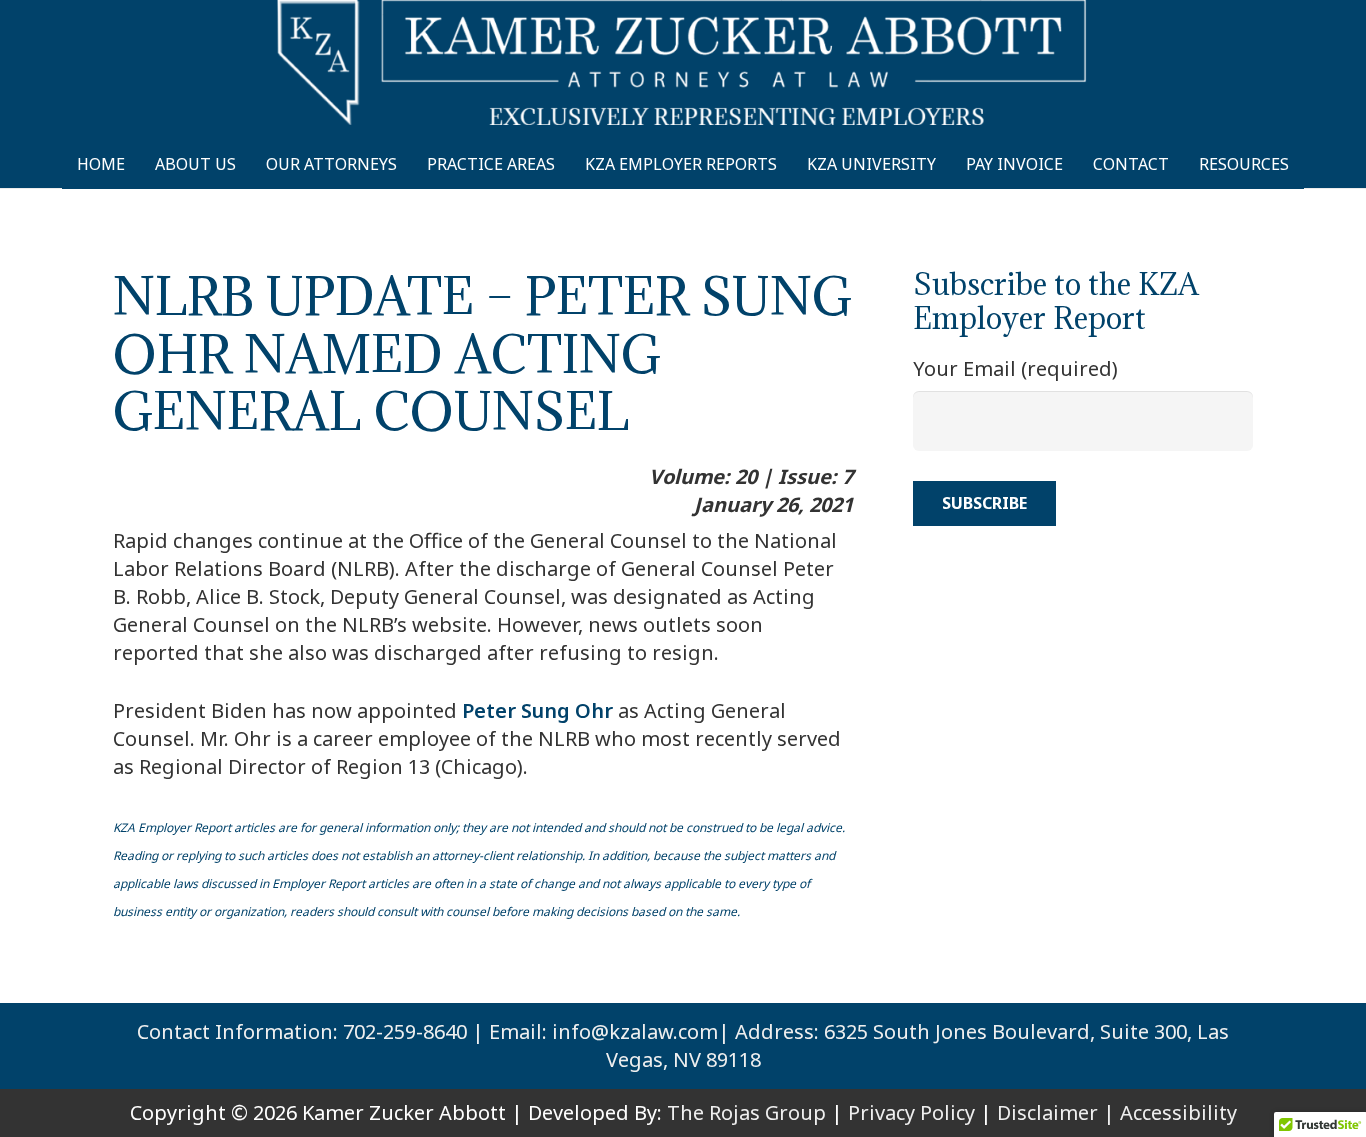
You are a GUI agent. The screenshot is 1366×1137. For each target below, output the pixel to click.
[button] (1307, 164)
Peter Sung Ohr (537, 710)
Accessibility (1178, 1112)
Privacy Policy (911, 1112)
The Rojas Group (746, 1112)
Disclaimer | (1056, 1112)
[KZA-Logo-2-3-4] (683, 62)
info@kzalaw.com (635, 1031)
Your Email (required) (1015, 368)
